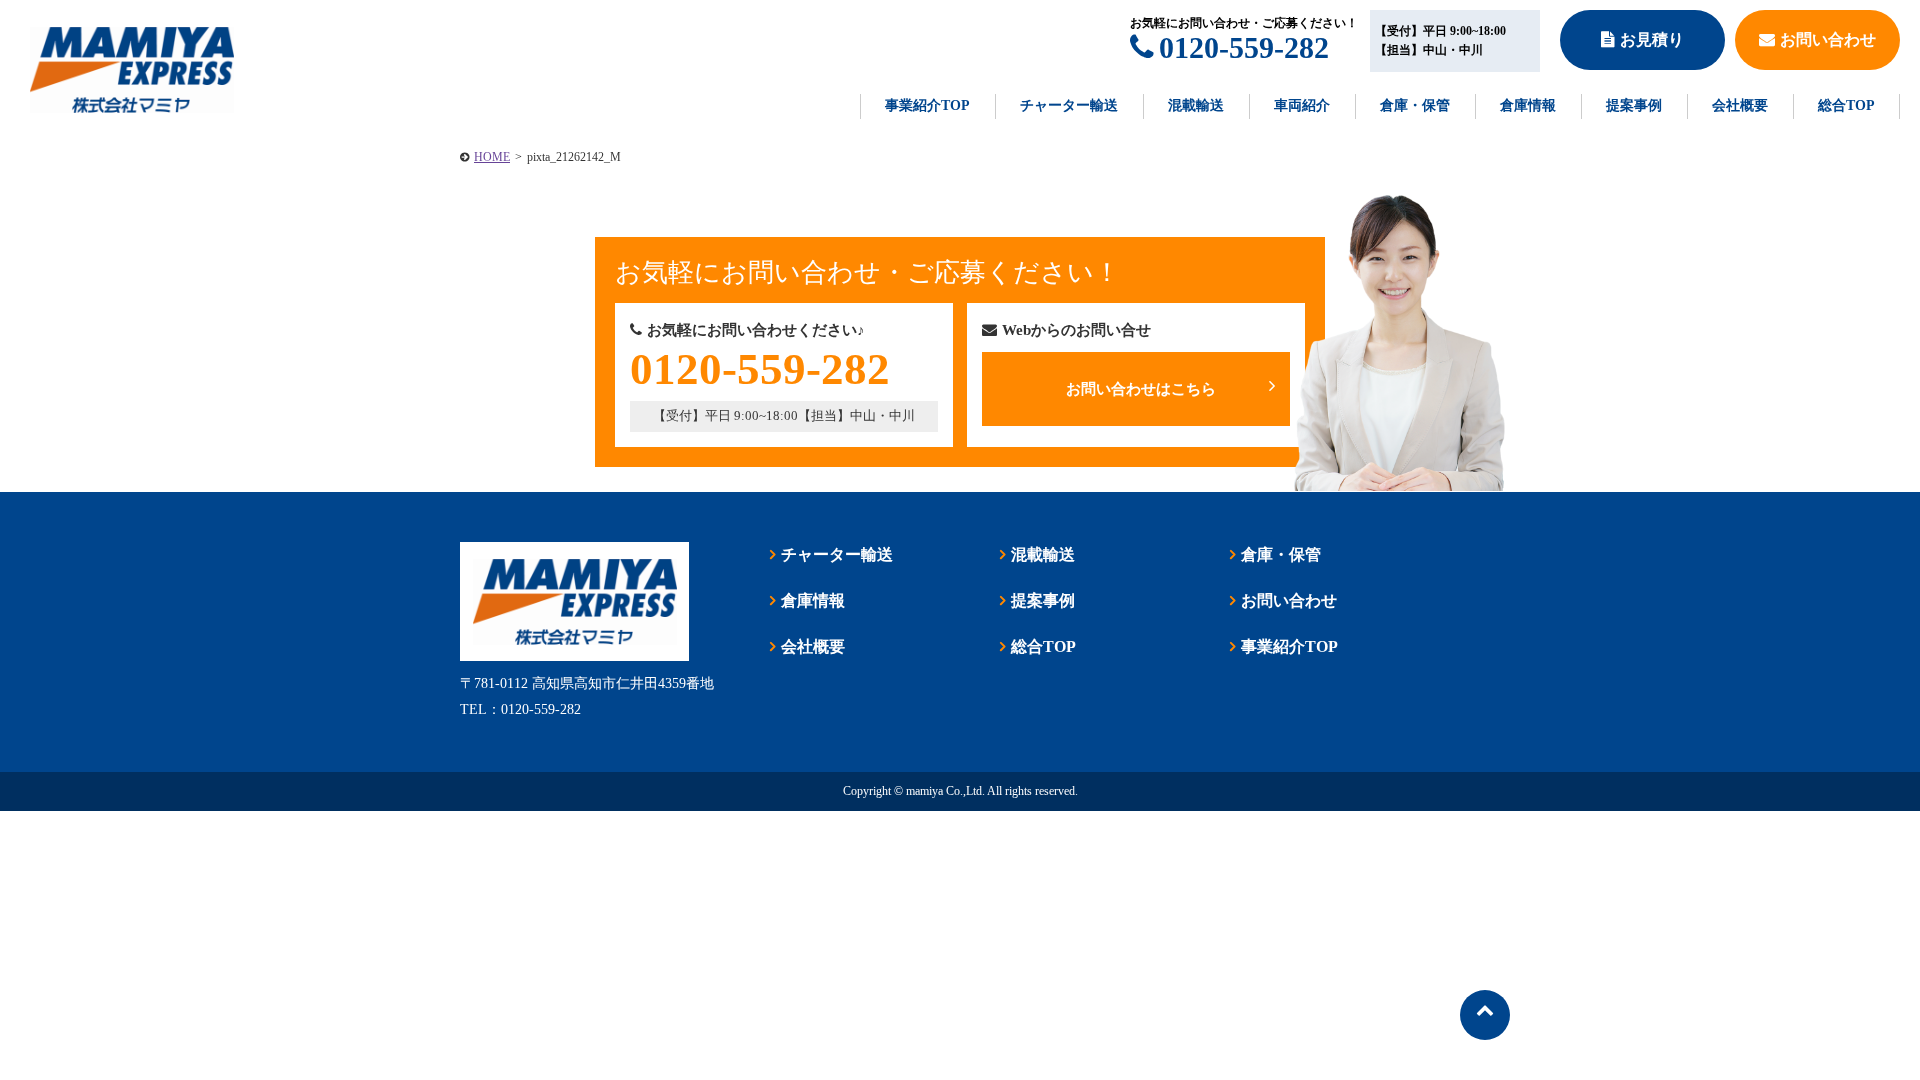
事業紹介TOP (927, 105)
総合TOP (1846, 105)
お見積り (1652, 39)
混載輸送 (1196, 105)
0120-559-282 (1244, 47)
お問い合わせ (1828, 39)
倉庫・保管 (1415, 105)
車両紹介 (1302, 105)
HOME (492, 157)
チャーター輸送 (1069, 105)
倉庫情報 (1528, 105)
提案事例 (1634, 105)
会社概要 (1740, 105)
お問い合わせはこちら (1141, 389)
